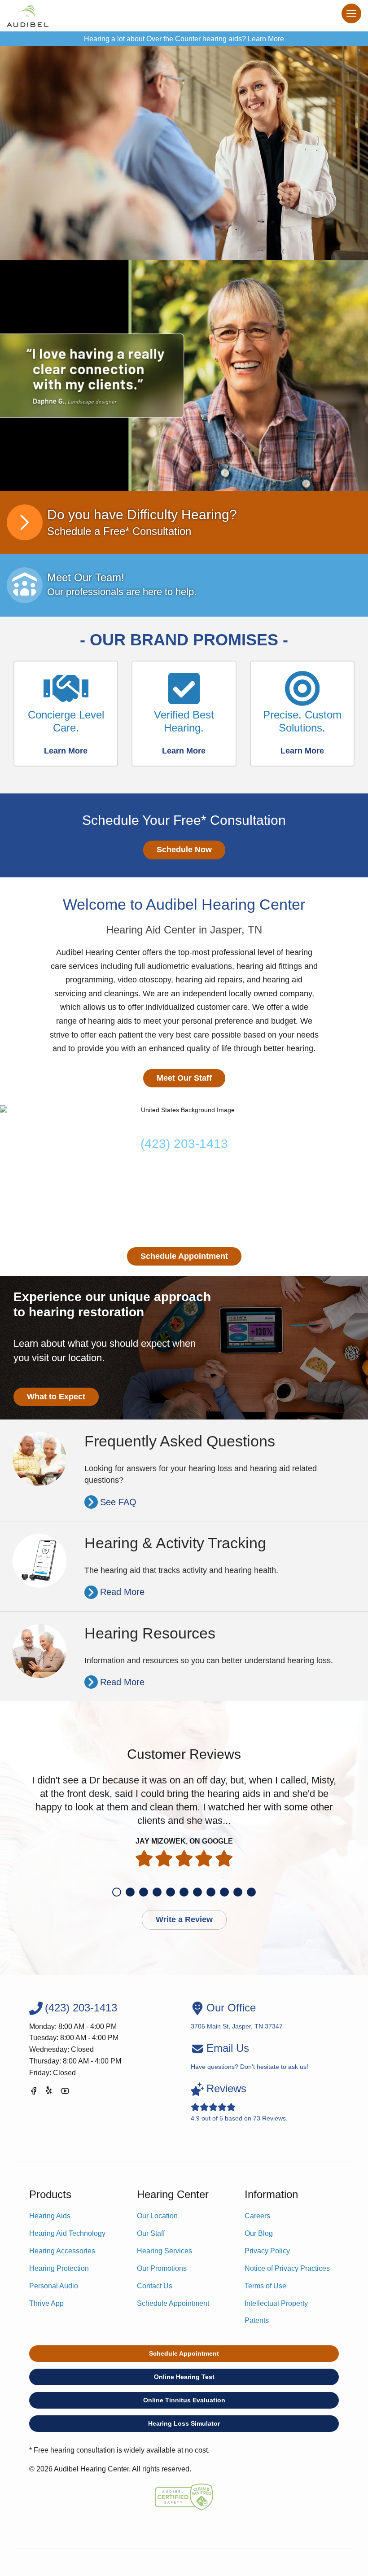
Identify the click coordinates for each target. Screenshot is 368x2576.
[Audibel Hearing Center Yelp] (49, 2092)
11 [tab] (251, 1892)
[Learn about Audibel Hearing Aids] (184, 153)
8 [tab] (211, 1892)
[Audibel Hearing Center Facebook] (34, 2092)
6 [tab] (184, 1892)
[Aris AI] (184, 376)
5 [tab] (171, 1892)
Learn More (266, 39)
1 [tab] (117, 1892)
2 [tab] (130, 1892)
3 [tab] (144, 1892)
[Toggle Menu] (351, 13)
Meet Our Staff (184, 1078)
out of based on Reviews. (239, 2102)
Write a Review (184, 1919)
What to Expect (56, 1397)
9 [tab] (224, 1892)
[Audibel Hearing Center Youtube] (65, 2092)
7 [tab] (197, 1892)
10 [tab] (238, 1892)
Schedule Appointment (184, 1256)
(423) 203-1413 (184, 1144)
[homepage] (28, 16)
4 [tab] (157, 1892)
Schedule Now (184, 850)
